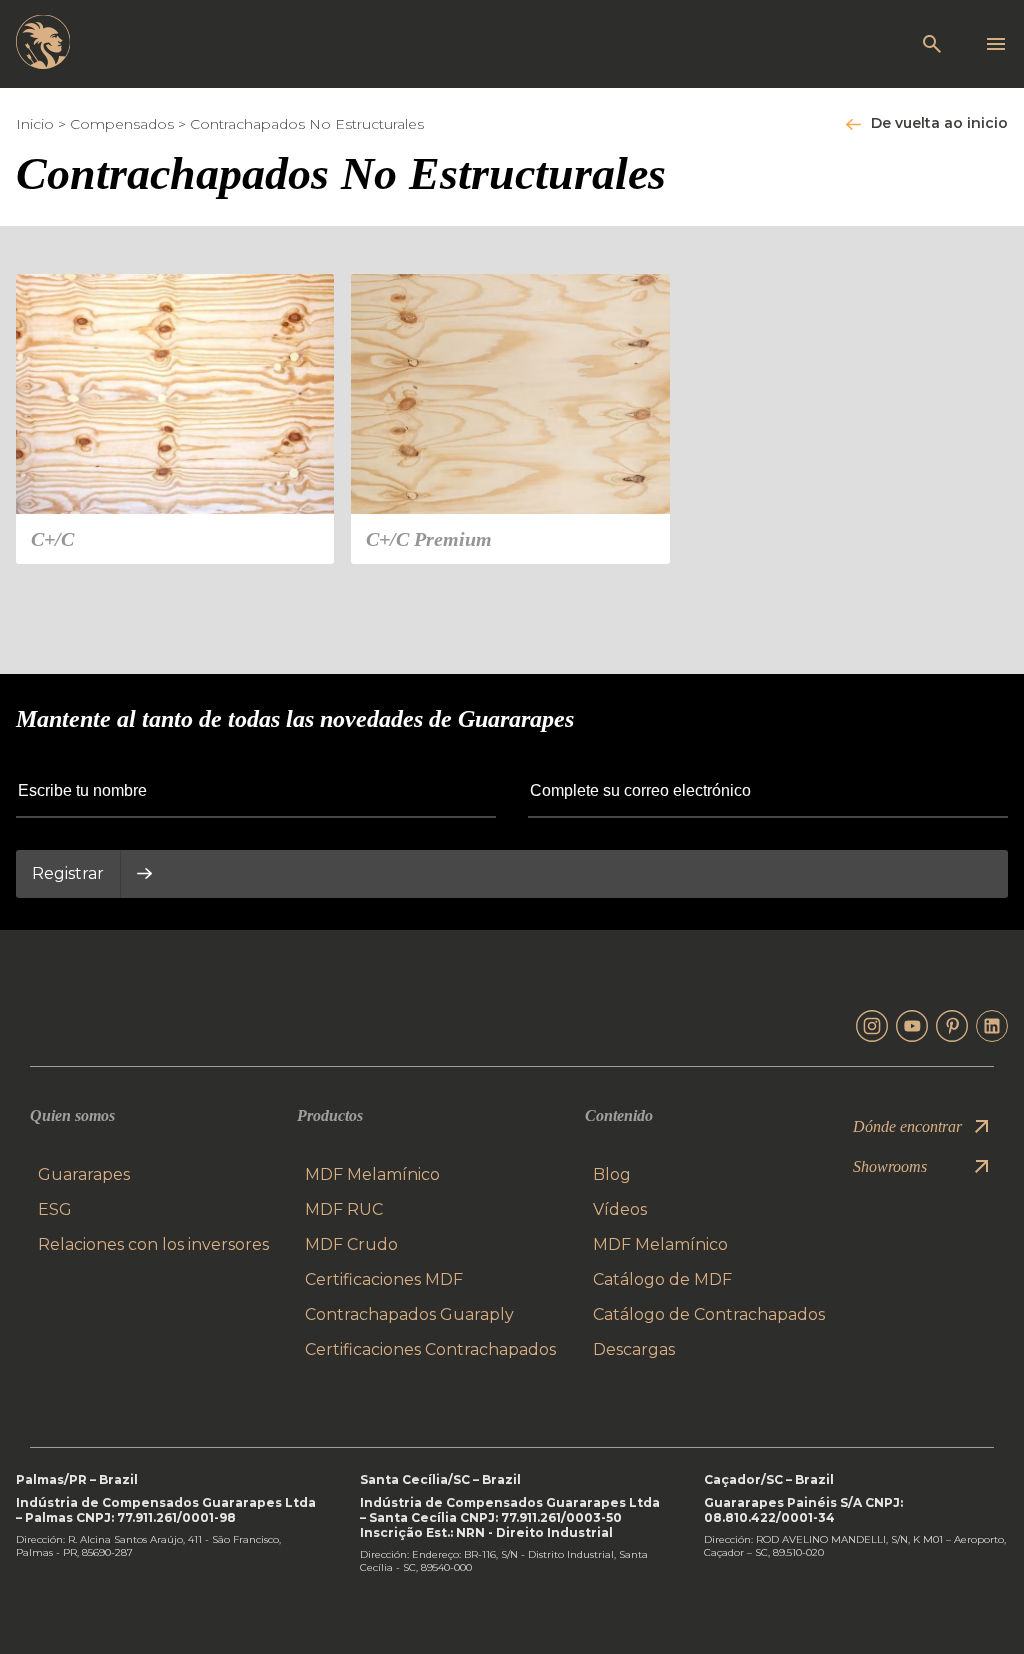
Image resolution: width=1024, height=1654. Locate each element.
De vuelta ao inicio (939, 123)
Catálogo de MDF (662, 1279)
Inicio (35, 124)
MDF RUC (344, 1209)
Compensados (122, 124)
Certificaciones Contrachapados (430, 1349)
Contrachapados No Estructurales (307, 124)
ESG (55, 1209)
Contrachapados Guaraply (409, 1314)
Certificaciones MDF (384, 1279)
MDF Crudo (351, 1244)
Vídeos (620, 1209)
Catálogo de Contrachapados (709, 1314)
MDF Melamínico (372, 1174)
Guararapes (84, 1174)
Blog (612, 1174)
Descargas (634, 1349)
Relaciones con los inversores (153, 1244)
